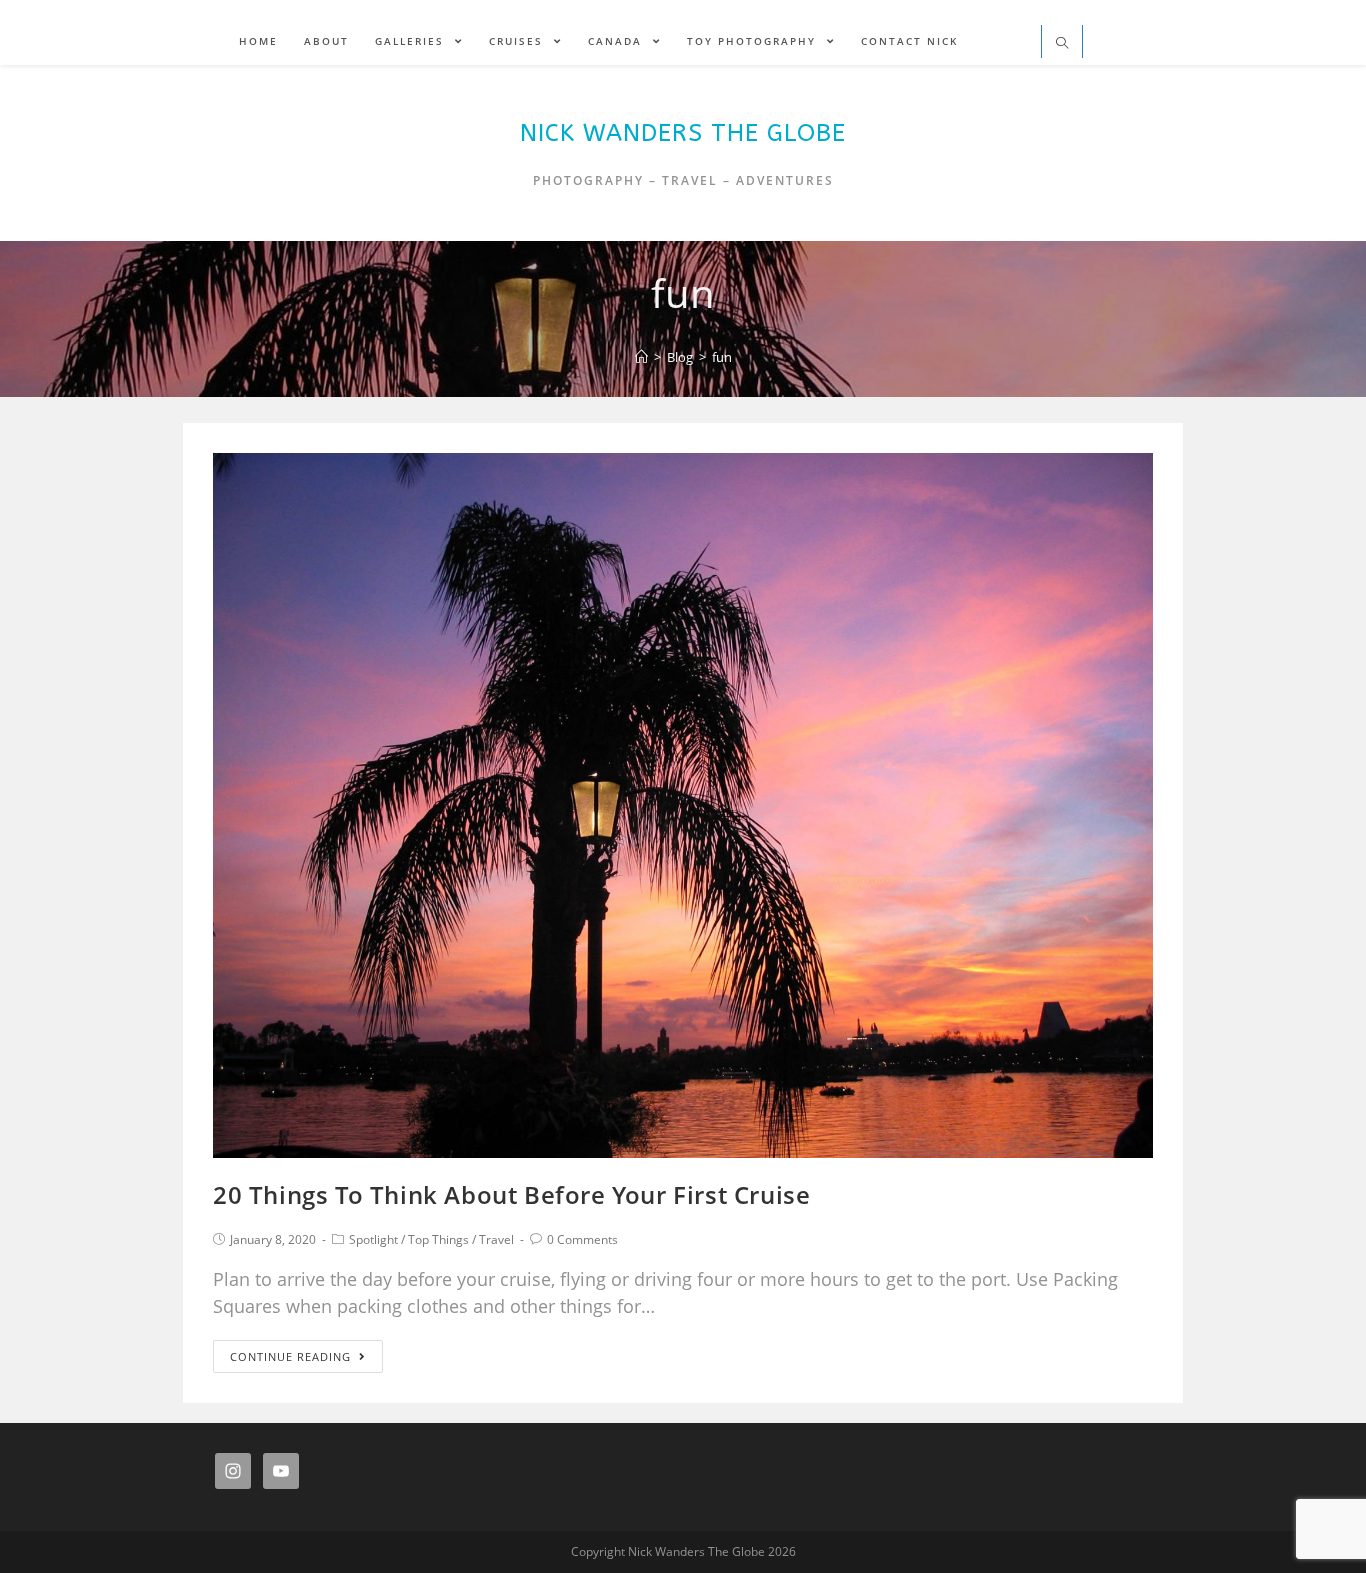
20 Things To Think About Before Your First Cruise (511, 1194)
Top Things (438, 1239)
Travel (496, 1239)
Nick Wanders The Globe (683, 133)
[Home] (641, 357)
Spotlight (373, 1239)
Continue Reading (290, 1356)
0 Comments (582, 1239)
